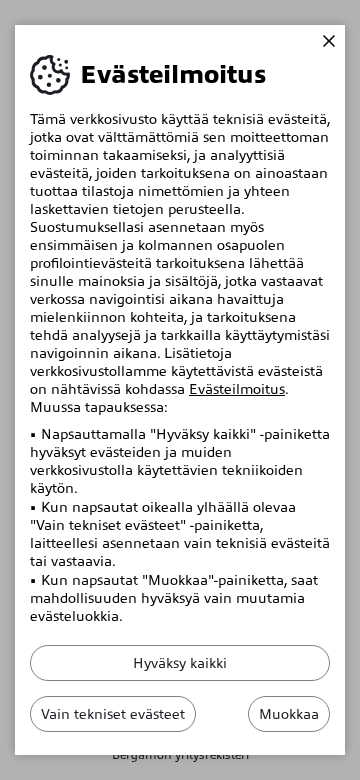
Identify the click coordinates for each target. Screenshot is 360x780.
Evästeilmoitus (237, 389)
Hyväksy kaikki (180, 663)
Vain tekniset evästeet (113, 714)
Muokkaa (289, 714)
